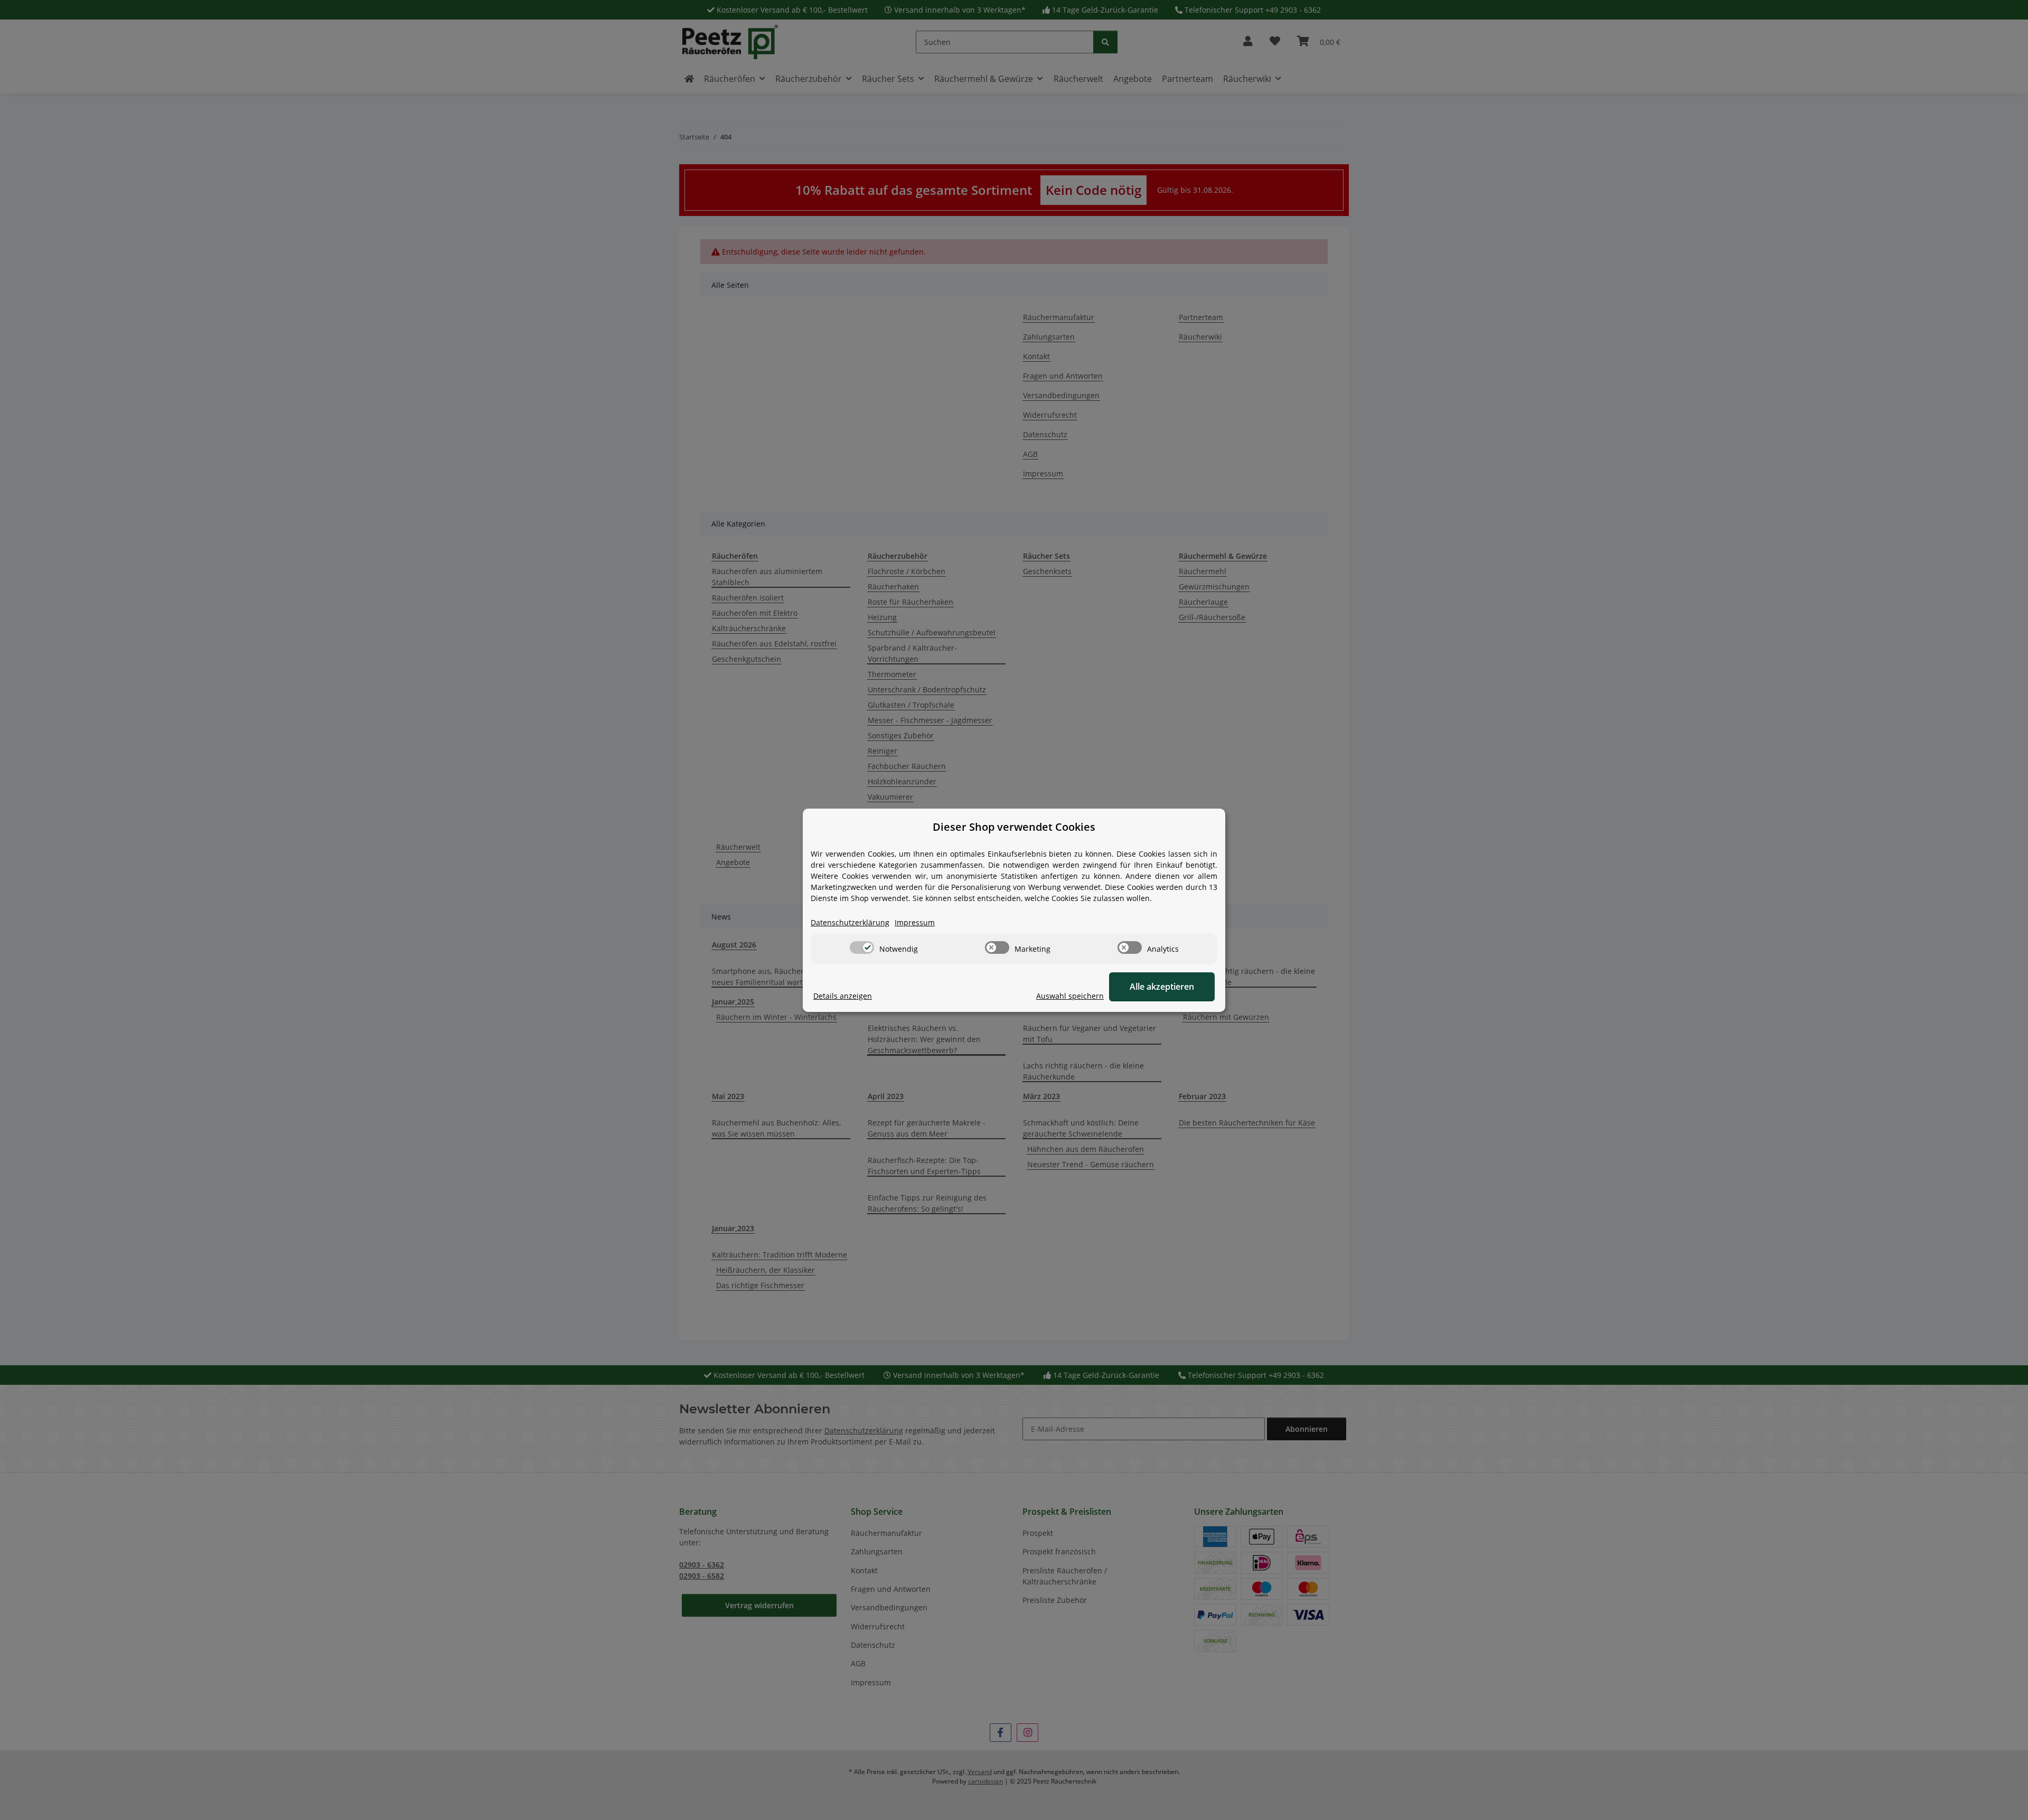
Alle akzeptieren (1162, 987)
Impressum (915, 922)
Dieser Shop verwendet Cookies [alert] (1014, 827)
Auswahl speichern (1070, 996)
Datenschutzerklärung (850, 922)
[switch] (862, 947)
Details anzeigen (843, 996)
